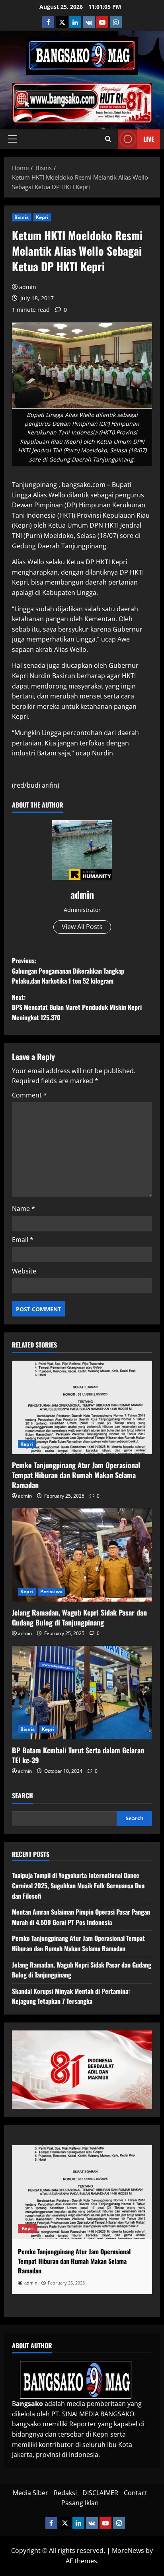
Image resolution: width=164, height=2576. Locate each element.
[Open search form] (108, 139)
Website (24, 1271)
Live (149, 139)
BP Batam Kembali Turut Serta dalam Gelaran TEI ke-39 (78, 1755)
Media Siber (30, 2493)
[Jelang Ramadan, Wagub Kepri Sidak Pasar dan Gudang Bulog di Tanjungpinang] (82, 1555)
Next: (77, 1007)
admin (28, 287)
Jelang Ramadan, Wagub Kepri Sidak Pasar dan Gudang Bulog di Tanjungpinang (79, 1617)
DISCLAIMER (100, 2493)
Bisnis (22, 217)
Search (22, 1796)
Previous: (68, 971)
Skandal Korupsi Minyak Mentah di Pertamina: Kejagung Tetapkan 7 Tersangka (71, 1996)
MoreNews (128, 2551)
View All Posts (82, 927)
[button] (13, 139)
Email (23, 1240)
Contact (136, 2493)
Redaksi (65, 2493)
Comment (29, 1095)
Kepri (42, 217)
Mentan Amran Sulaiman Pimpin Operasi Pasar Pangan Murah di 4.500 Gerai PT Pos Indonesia (81, 1917)
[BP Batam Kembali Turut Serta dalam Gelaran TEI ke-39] (82, 1693)
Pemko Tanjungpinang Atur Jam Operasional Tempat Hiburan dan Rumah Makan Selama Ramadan (76, 1475)
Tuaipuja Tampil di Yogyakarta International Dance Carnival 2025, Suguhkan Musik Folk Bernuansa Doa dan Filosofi (78, 1885)
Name (23, 1209)
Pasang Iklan (80, 2503)
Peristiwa (52, 1591)
